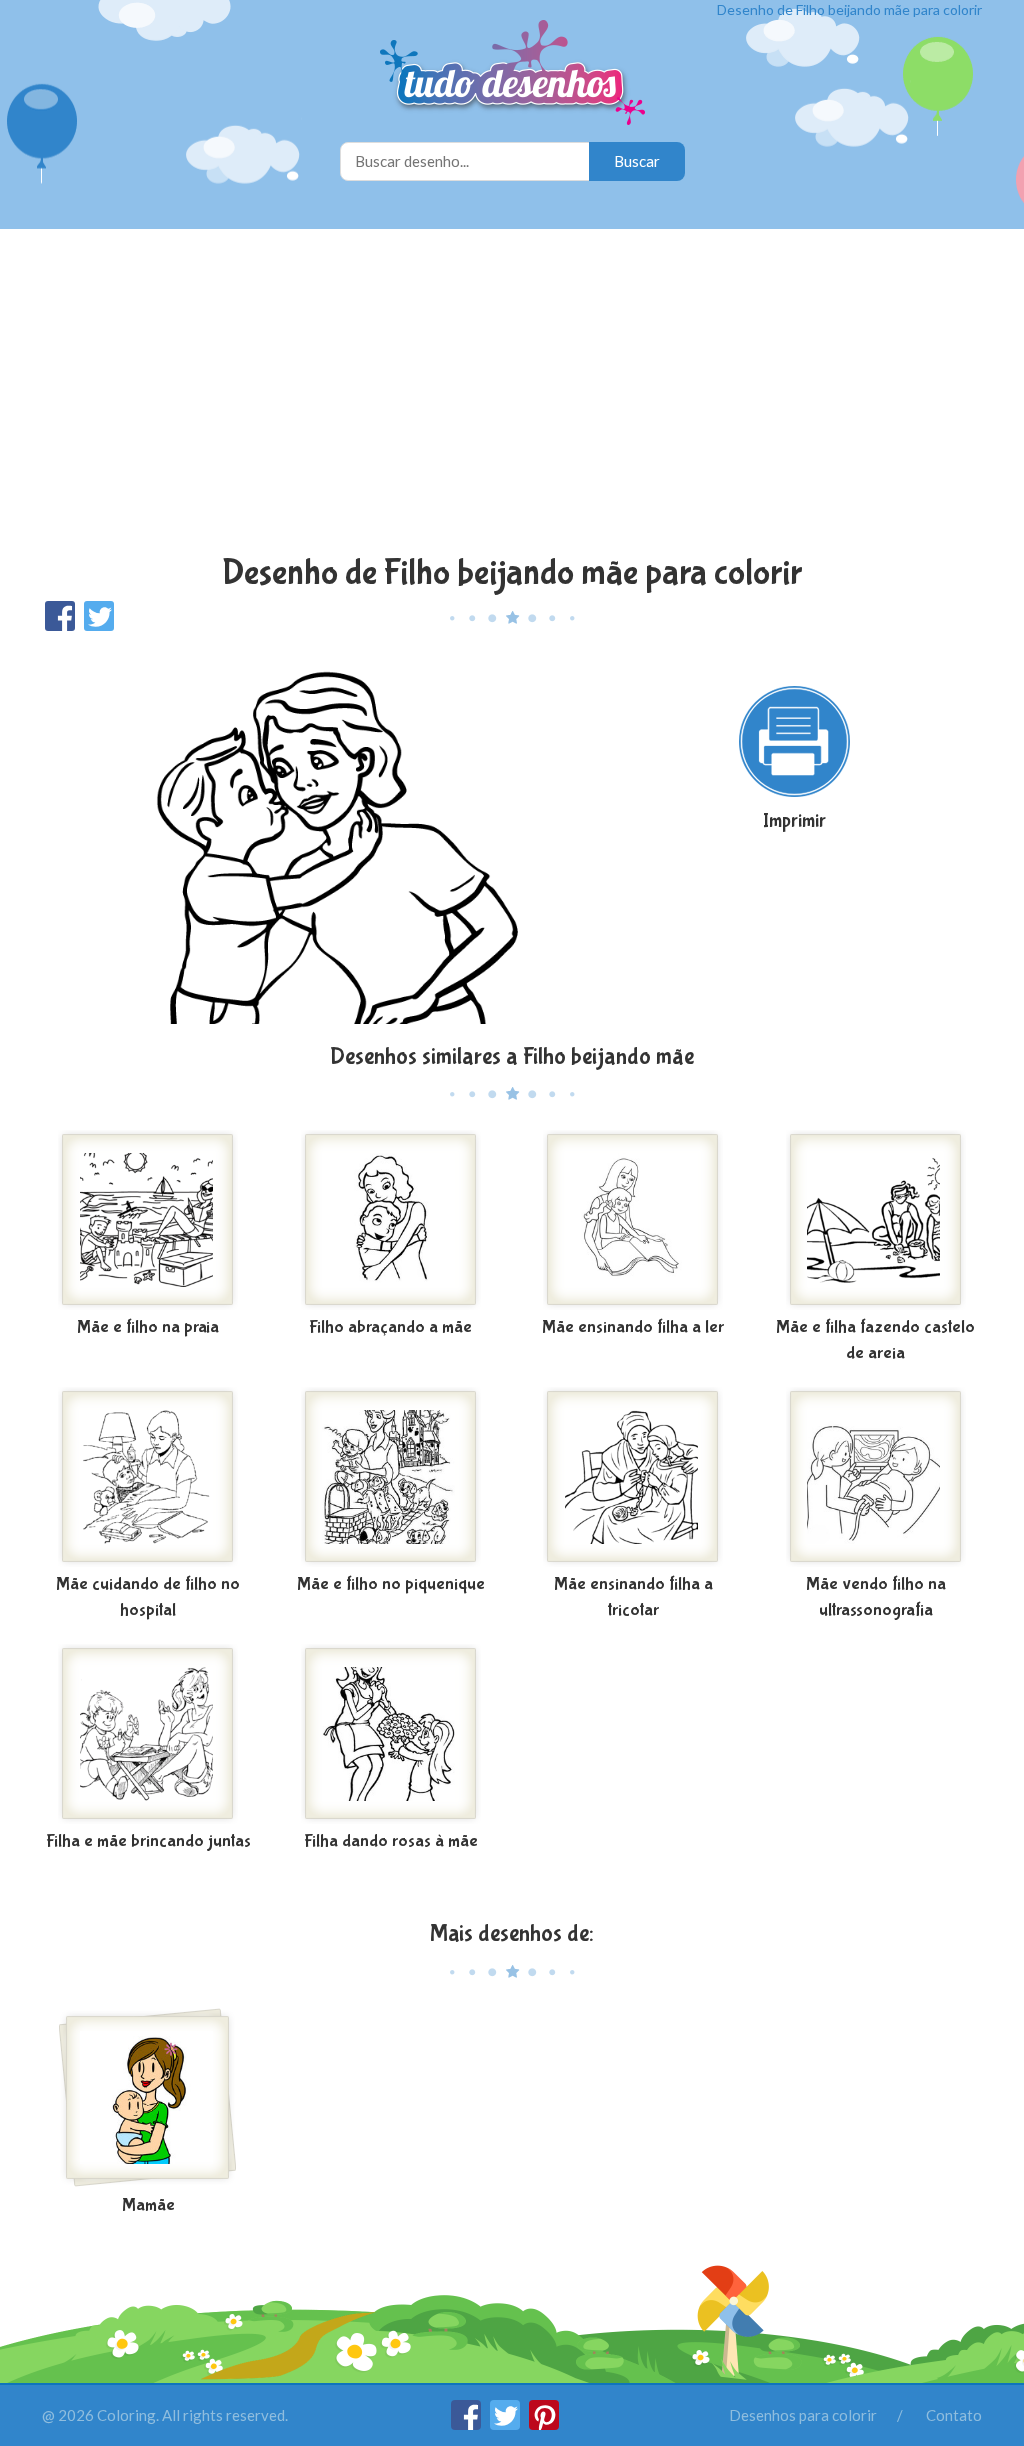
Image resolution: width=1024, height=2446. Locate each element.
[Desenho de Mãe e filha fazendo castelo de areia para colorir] (876, 1220)
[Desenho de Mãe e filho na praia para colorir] (148, 1220)
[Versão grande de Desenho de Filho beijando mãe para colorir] (310, 835)
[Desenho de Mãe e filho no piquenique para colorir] (391, 1477)
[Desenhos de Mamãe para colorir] (148, 2098)
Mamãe (148, 2205)
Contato (954, 2415)
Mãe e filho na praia (148, 1327)
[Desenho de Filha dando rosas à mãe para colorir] (391, 1734)
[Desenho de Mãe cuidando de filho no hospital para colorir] (148, 1477)
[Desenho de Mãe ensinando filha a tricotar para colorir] (633, 1477)
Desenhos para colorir (803, 2415)
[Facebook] (467, 2424)
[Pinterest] (544, 2424)
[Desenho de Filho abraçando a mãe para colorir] (391, 1220)
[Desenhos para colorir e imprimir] (512, 74)
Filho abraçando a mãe (390, 1327)
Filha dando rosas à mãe (391, 1841)
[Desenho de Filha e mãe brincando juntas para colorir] (148, 1734)
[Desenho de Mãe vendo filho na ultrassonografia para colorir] (876, 1477)
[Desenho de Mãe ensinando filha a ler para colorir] (633, 1220)
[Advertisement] (512, 394)
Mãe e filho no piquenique (391, 1584)
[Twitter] (506, 2424)
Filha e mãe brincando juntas (148, 1841)
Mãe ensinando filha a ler (633, 1327)
